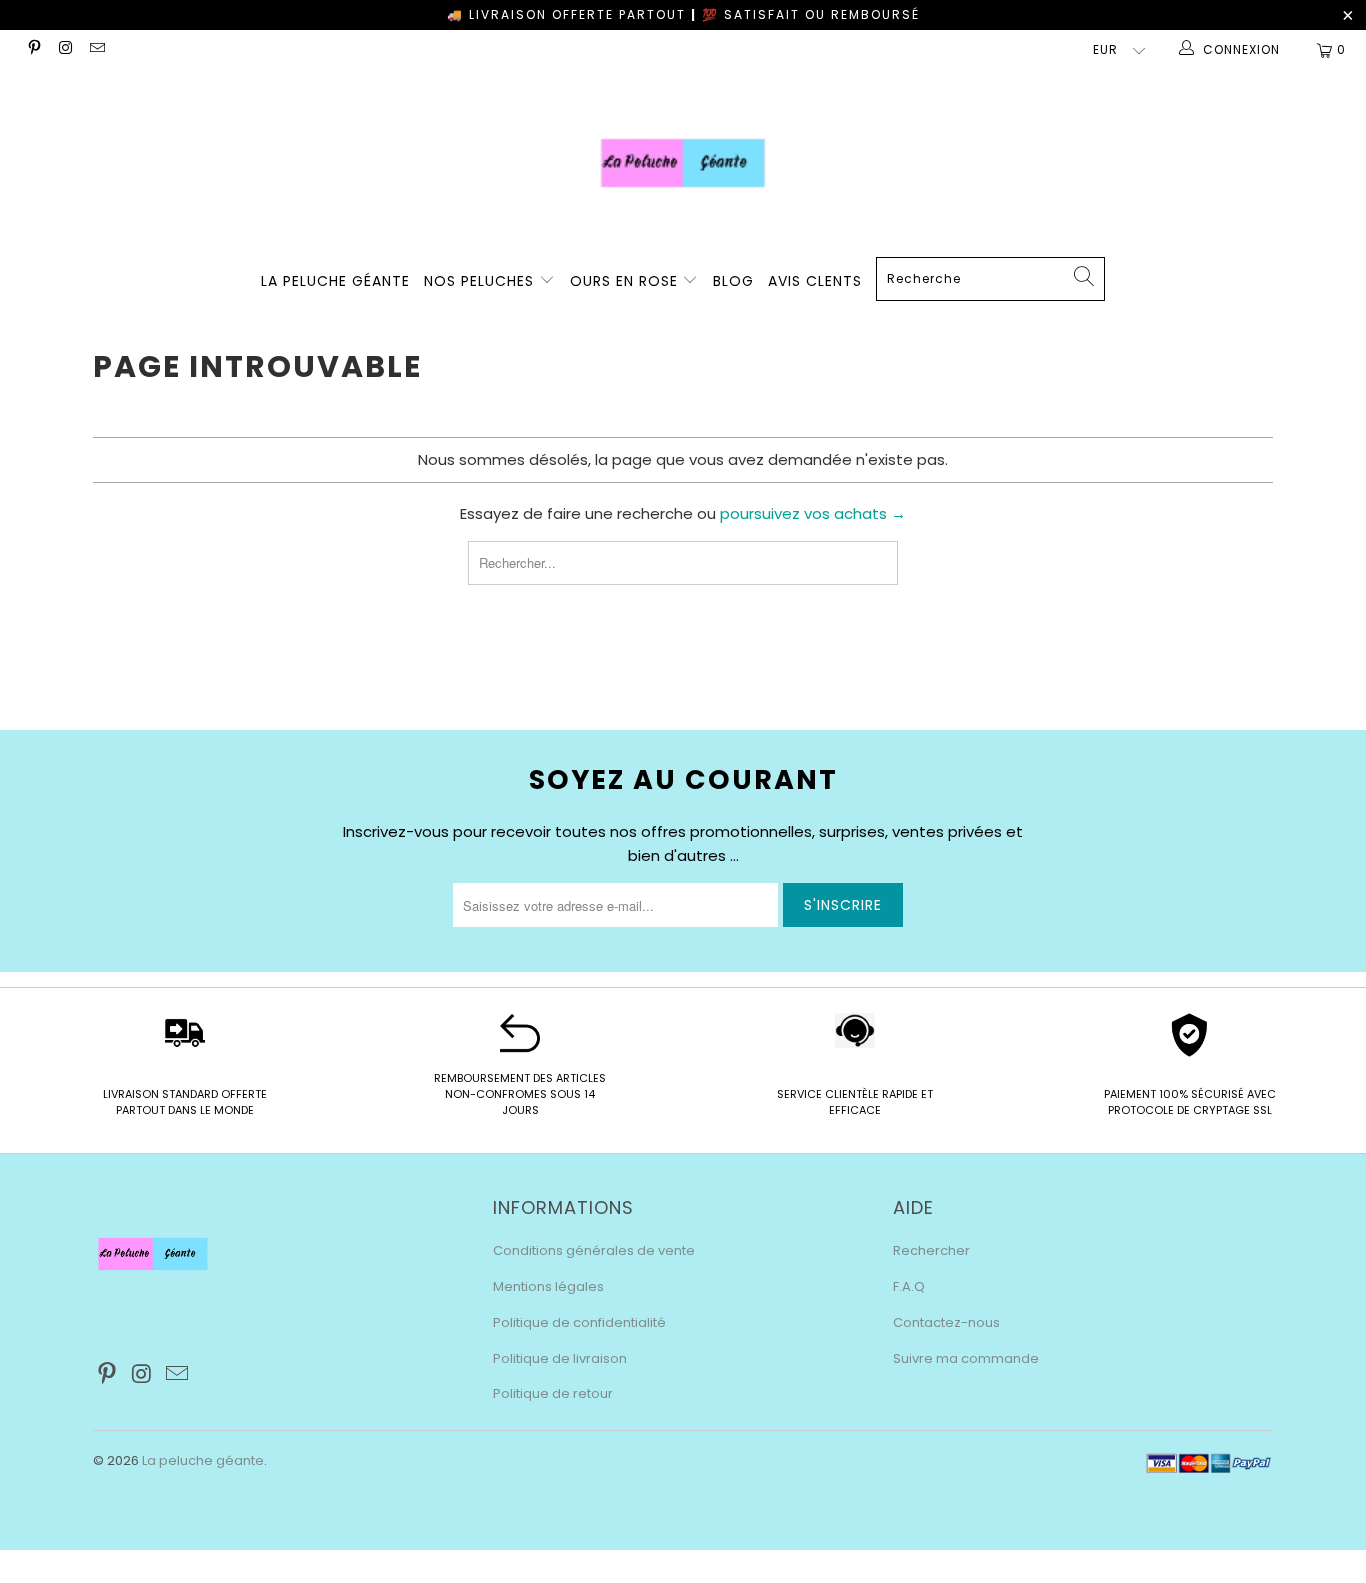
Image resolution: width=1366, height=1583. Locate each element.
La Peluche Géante (335, 281)
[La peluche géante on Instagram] (64, 49)
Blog (733, 281)
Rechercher (931, 1250)
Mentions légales (548, 1286)
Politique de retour (553, 1393)
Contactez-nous (946, 1322)
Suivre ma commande (966, 1358)
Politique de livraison (560, 1358)
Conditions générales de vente (594, 1250)
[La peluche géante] (683, 163)
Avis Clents (815, 281)
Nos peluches (481, 281)
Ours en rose (626, 281)
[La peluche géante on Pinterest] (33, 49)
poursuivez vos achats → (813, 513)
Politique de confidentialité (579, 1322)
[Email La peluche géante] (96, 49)
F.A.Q (909, 1286)
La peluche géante (203, 1460)
